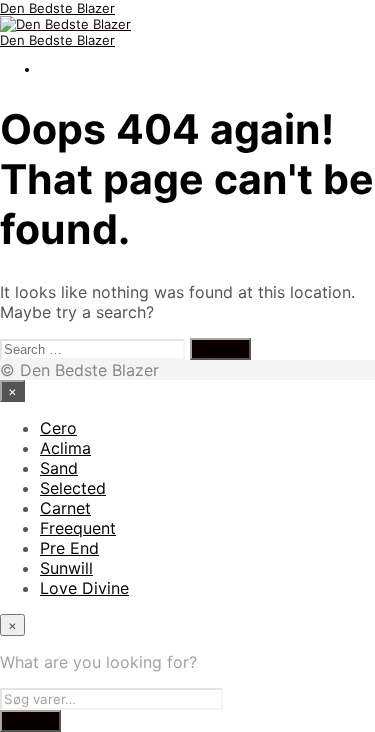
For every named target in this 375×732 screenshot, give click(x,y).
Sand (59, 468)
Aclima (65, 448)
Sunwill (66, 568)
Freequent (78, 528)
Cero (58, 428)
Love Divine (84, 588)
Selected (73, 488)
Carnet (65, 508)
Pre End (69, 548)
